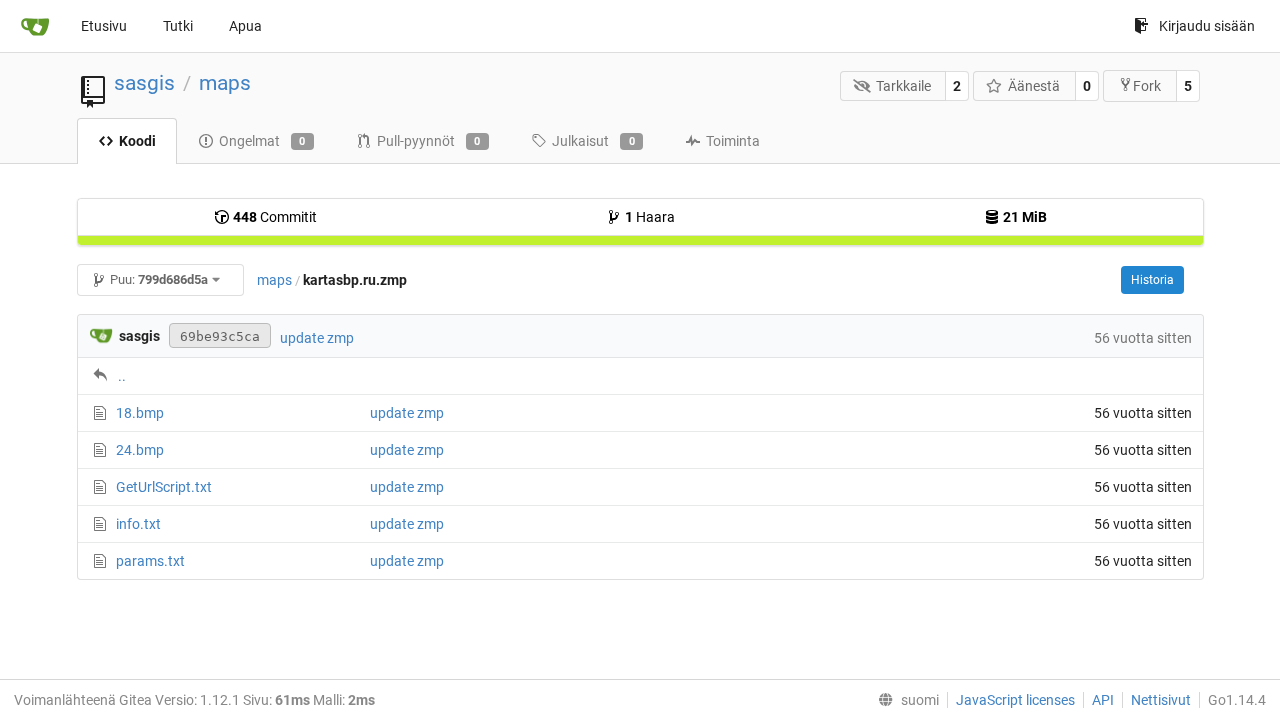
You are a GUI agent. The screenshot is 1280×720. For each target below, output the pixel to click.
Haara (650, 217)
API (1103, 700)
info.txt (138, 524)
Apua (245, 26)
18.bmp (140, 413)
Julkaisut (593, 141)
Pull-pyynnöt (429, 141)
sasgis (144, 83)
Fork (1147, 86)
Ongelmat (262, 141)
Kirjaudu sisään (1207, 26)
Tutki (178, 26)
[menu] (904, 700)
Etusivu (104, 26)
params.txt (150, 561)
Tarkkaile (903, 86)
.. (122, 376)
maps (225, 83)
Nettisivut (1161, 700)
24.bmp (140, 450)
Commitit (275, 217)
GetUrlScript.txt (164, 487)
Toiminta (733, 141)
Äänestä (1034, 86)
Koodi (137, 141)
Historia (1152, 280)
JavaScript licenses (1015, 700)
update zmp (317, 338)
